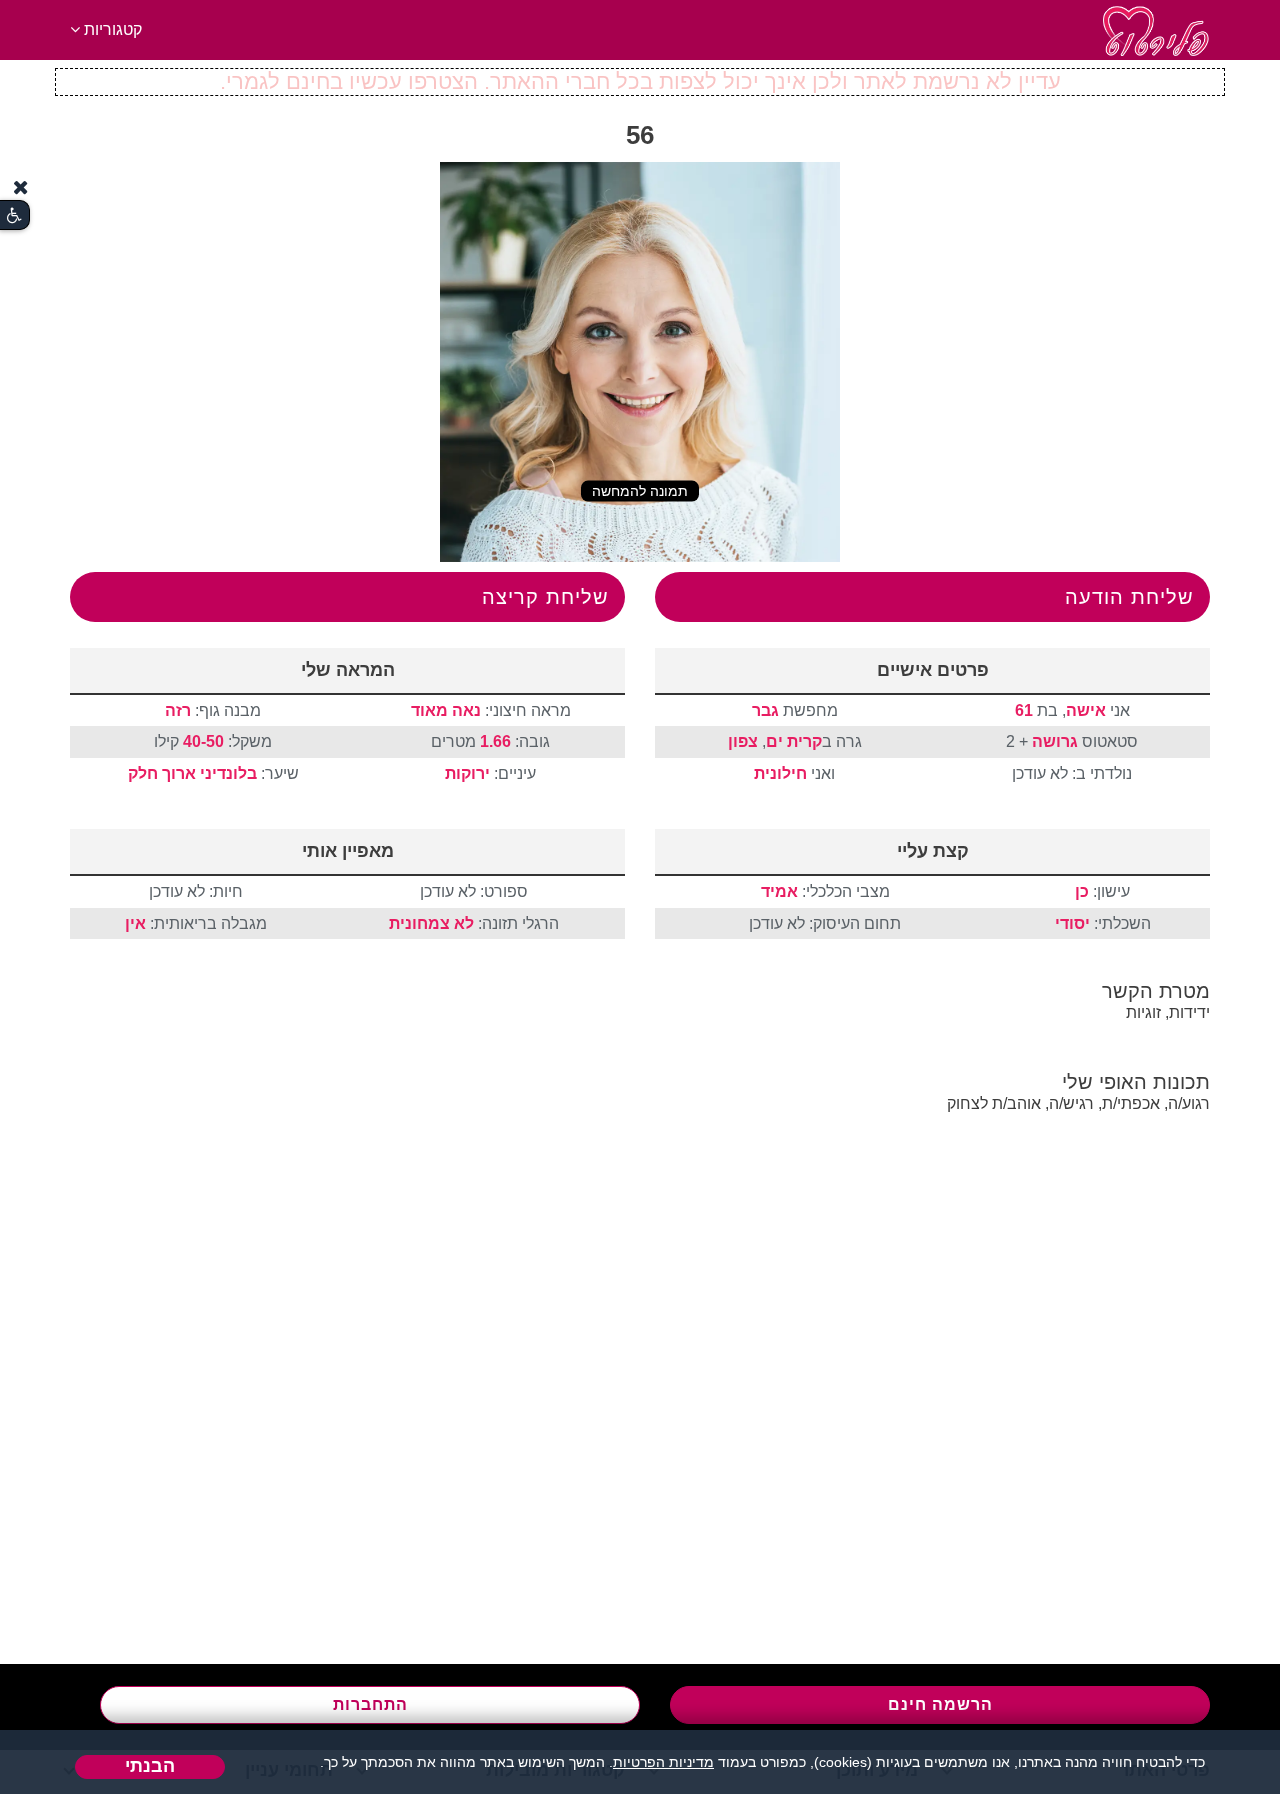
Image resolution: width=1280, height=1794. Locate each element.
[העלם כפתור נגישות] (21, 187)
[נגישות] (14, 215)
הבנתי (150, 1766)
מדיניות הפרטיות (663, 1762)
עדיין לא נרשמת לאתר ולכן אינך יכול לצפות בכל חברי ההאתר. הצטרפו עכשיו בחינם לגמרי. (640, 81)
